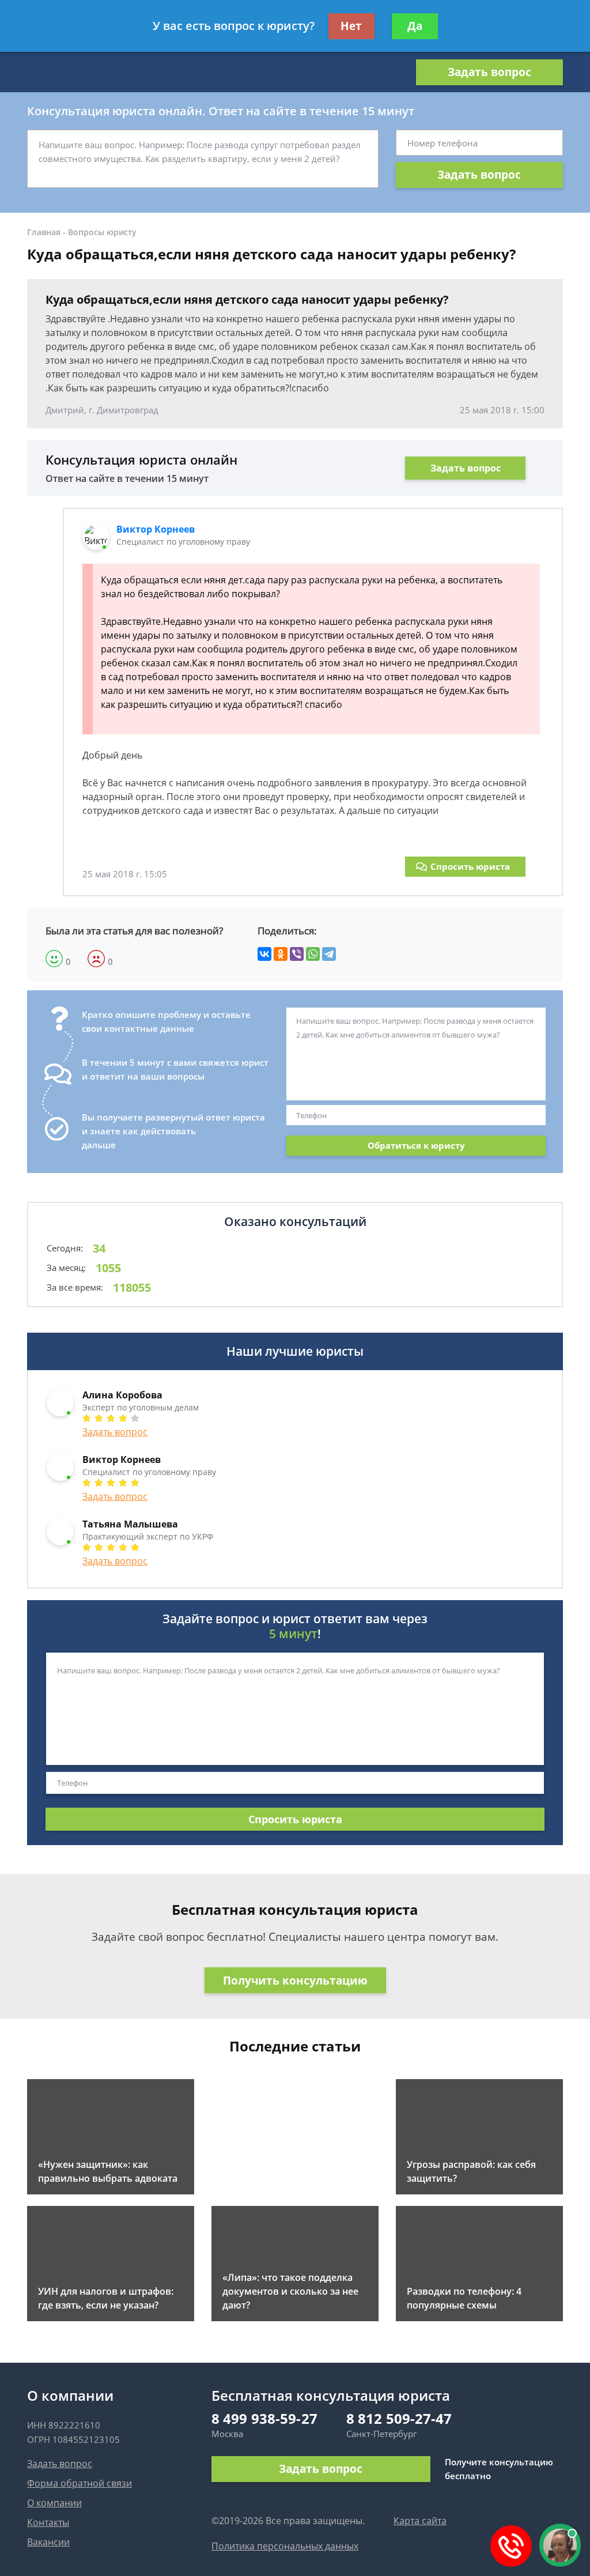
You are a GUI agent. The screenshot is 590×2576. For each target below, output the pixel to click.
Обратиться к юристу (416, 1145)
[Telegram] (329, 954)
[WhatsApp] (313, 954)
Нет (351, 26)
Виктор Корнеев (156, 529)
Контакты (48, 2522)
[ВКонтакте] (264, 954)
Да (415, 26)
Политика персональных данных (285, 2546)
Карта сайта (420, 2521)
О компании (54, 2503)
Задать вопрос (489, 72)
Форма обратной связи (80, 2483)
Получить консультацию (295, 1981)
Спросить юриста (470, 866)
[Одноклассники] (281, 954)
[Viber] (297, 954)
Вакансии (48, 2542)
